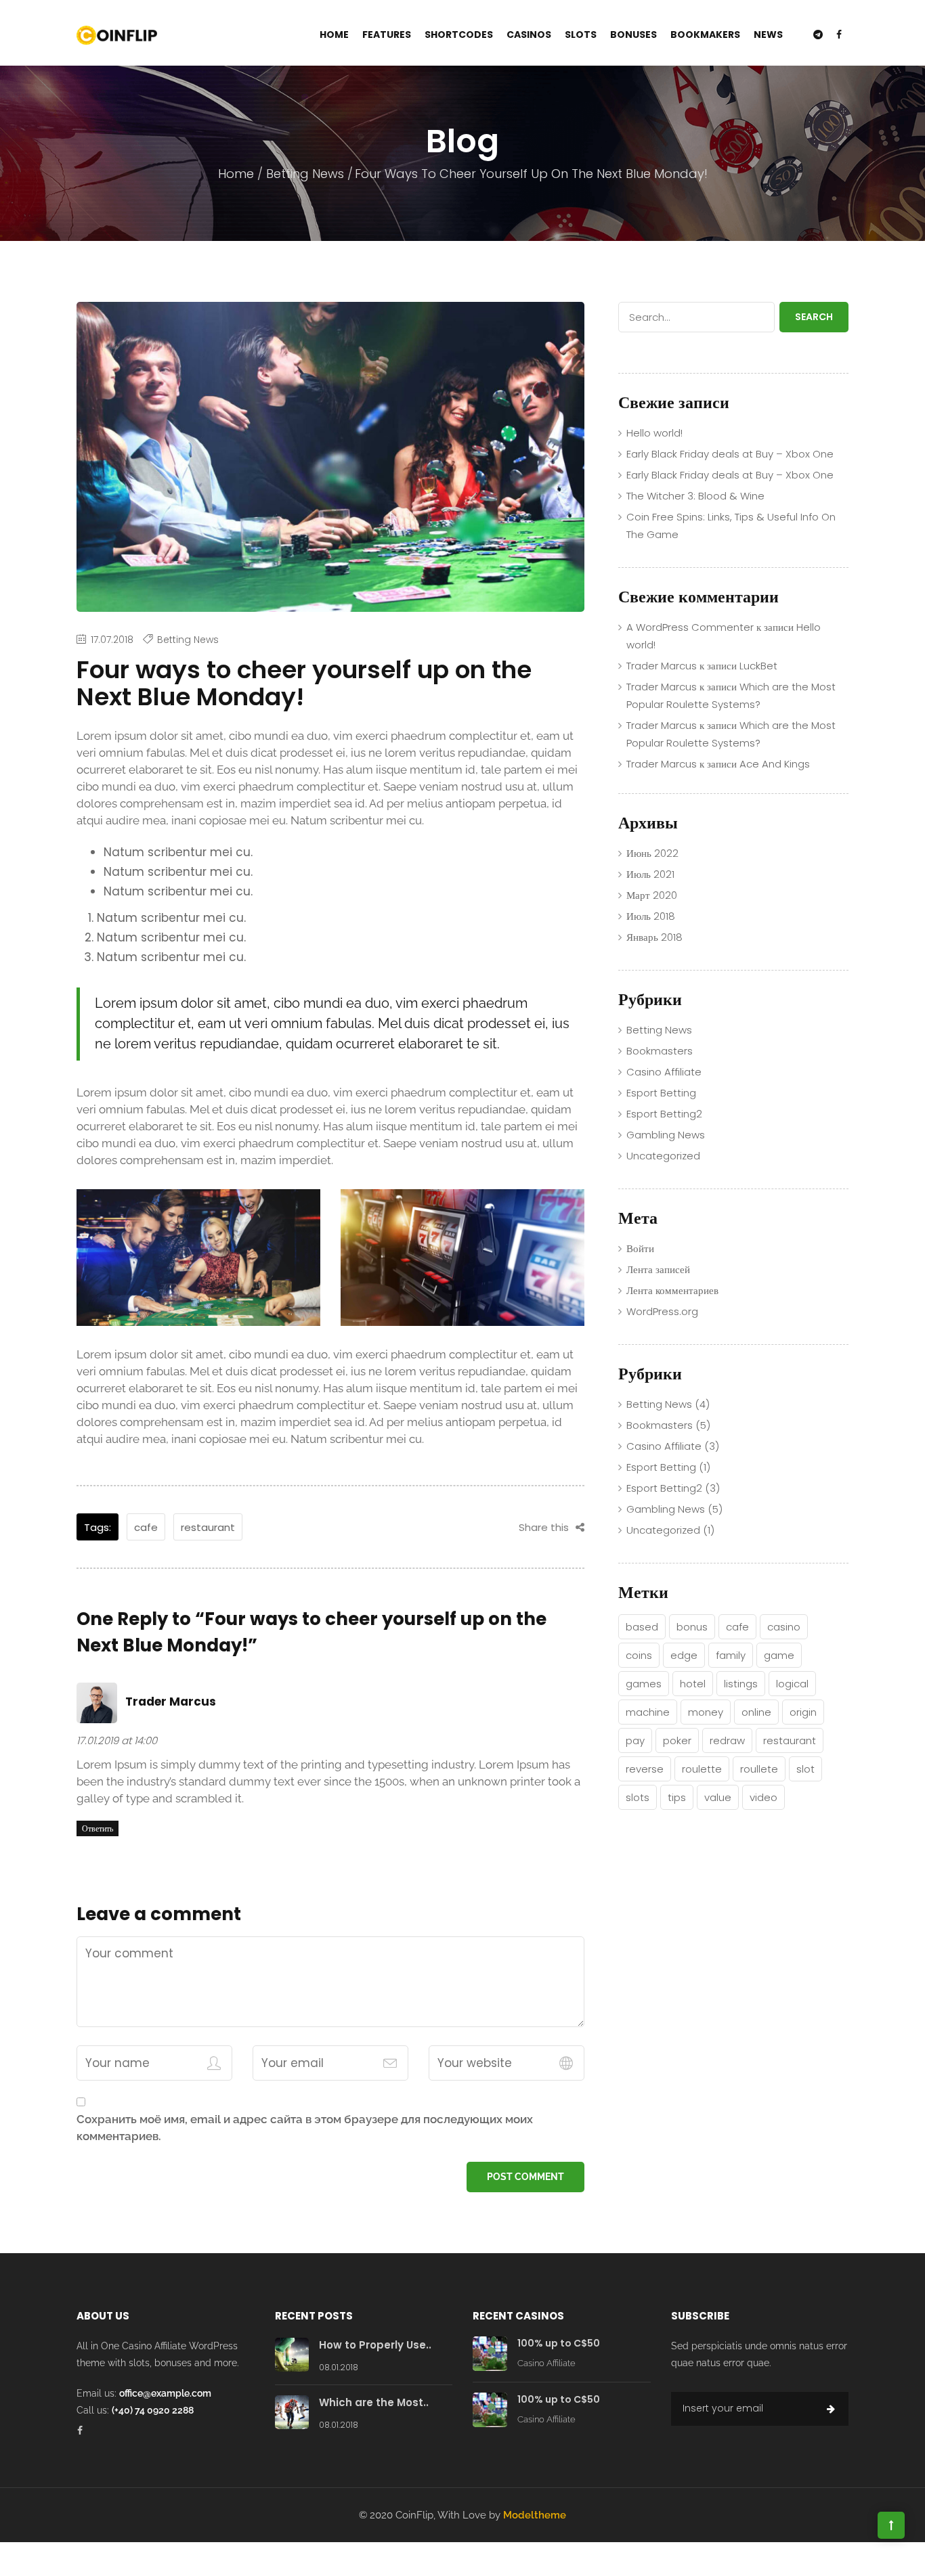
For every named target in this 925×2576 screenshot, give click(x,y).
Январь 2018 (654, 937)
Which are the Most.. (374, 2402)
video (763, 1797)
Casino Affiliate (664, 1072)
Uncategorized (663, 1156)
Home (334, 35)
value (718, 1797)
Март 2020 (652, 895)
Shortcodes (459, 35)
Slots (581, 35)
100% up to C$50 (559, 2343)
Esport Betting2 (664, 1114)
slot (805, 1769)
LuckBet (758, 666)
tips (677, 1797)
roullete (759, 1769)
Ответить (98, 1828)
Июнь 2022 (652, 853)
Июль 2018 (651, 916)
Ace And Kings (775, 764)
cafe (146, 1527)
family (731, 1655)
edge (684, 1655)
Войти (640, 1248)
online (756, 1712)
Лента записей (658, 1269)
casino (784, 1627)
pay (635, 1740)
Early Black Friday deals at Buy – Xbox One (730, 454)
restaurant (208, 1527)
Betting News (305, 174)
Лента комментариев (672, 1290)
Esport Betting (661, 1093)
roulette (702, 1769)
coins (639, 1655)
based (642, 1627)
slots (638, 1797)
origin (803, 1712)
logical (792, 1684)
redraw (727, 1740)
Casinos (529, 35)
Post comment (525, 2177)
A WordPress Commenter (690, 627)
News (768, 35)
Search (814, 317)
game (779, 1655)
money (706, 1712)
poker (677, 1740)
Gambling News (666, 1135)
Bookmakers (705, 35)
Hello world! (654, 433)
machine (648, 1712)
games (644, 1684)
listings (741, 1684)
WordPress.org (662, 1311)
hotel (693, 1684)
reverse (645, 1769)
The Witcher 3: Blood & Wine (695, 496)
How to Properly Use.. (375, 2345)
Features (387, 35)
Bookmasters (660, 1051)
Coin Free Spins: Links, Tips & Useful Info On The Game (731, 526)
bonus (692, 1627)
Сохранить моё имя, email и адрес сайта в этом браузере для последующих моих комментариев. (305, 2128)
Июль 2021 (650, 874)
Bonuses (633, 35)
